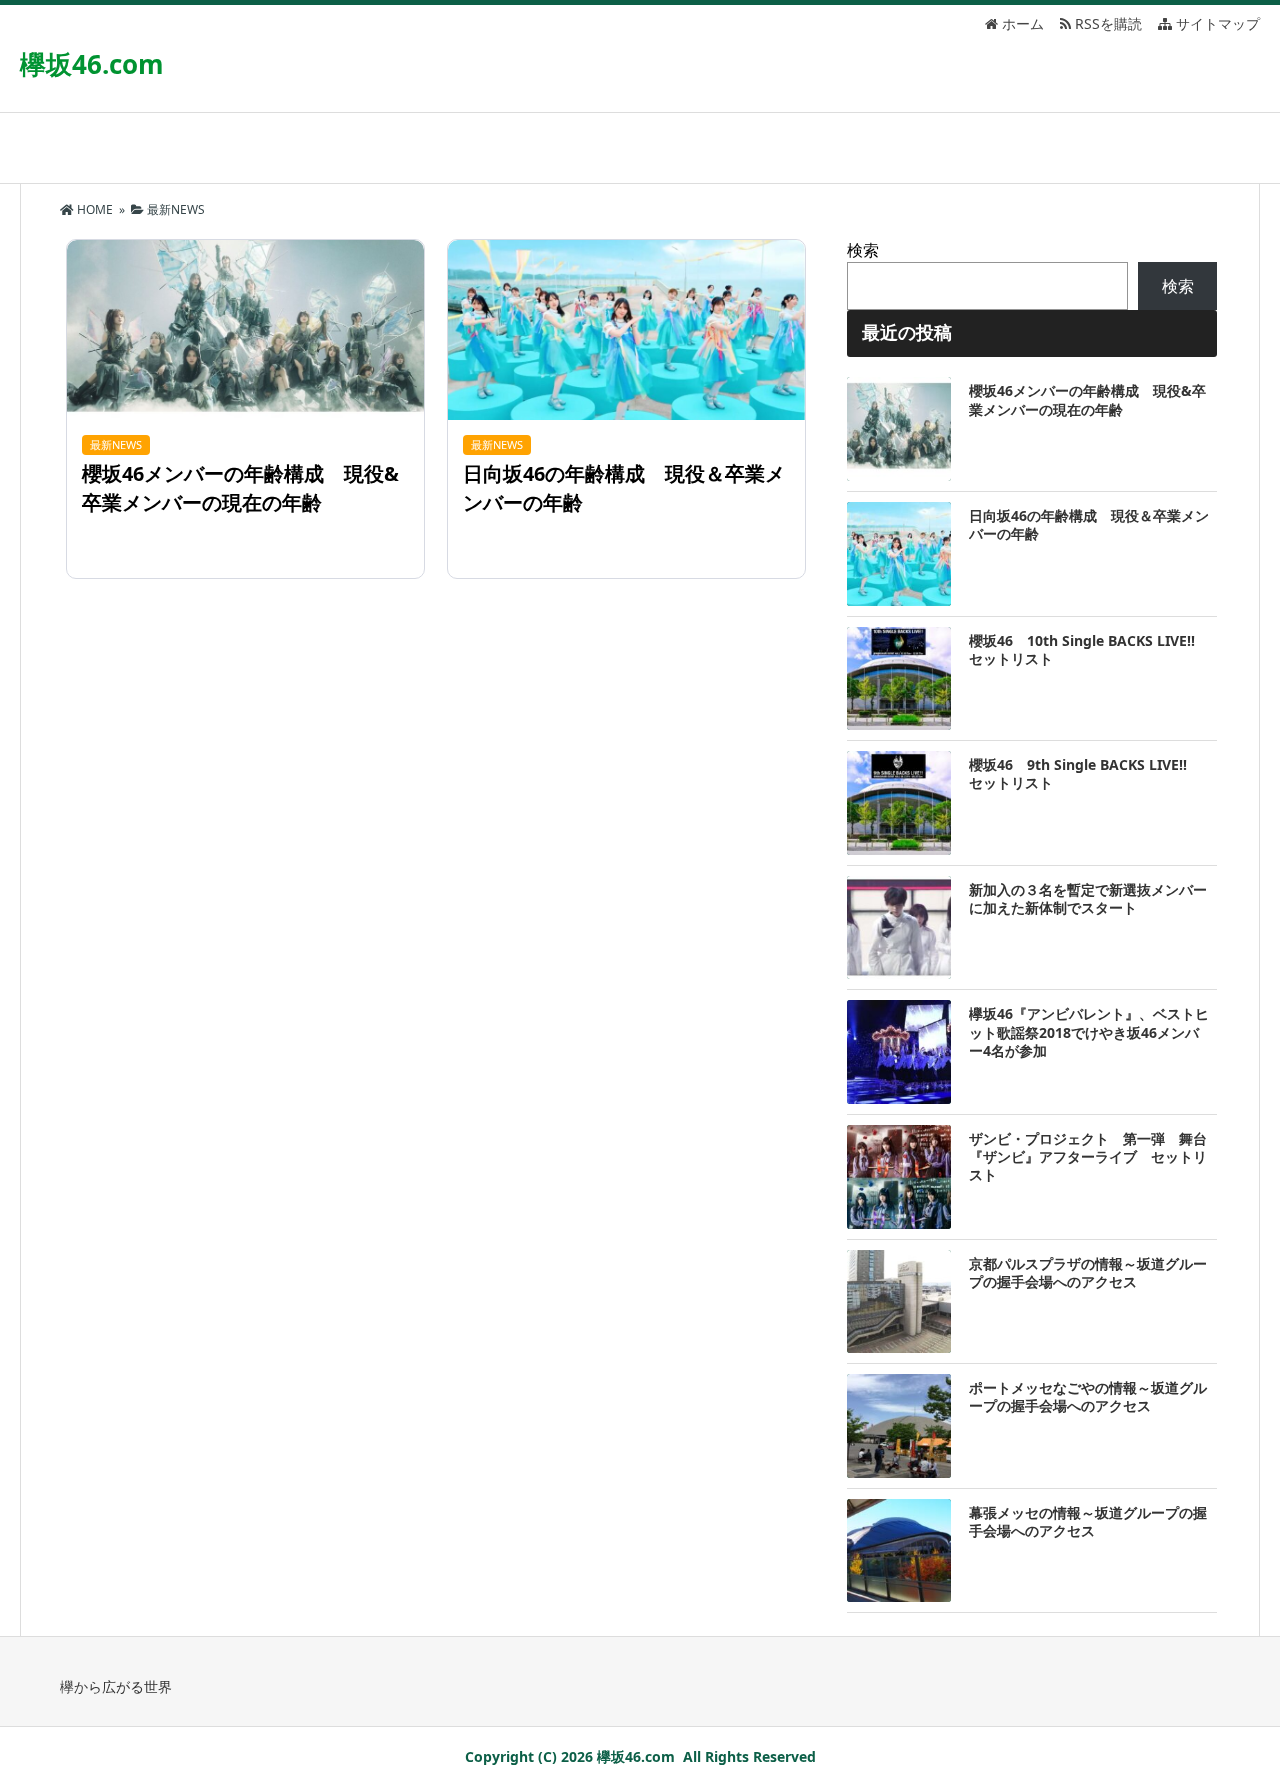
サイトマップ (1216, 23)
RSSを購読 (1110, 23)
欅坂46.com (92, 64)
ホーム (1021, 23)
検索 (863, 250)
